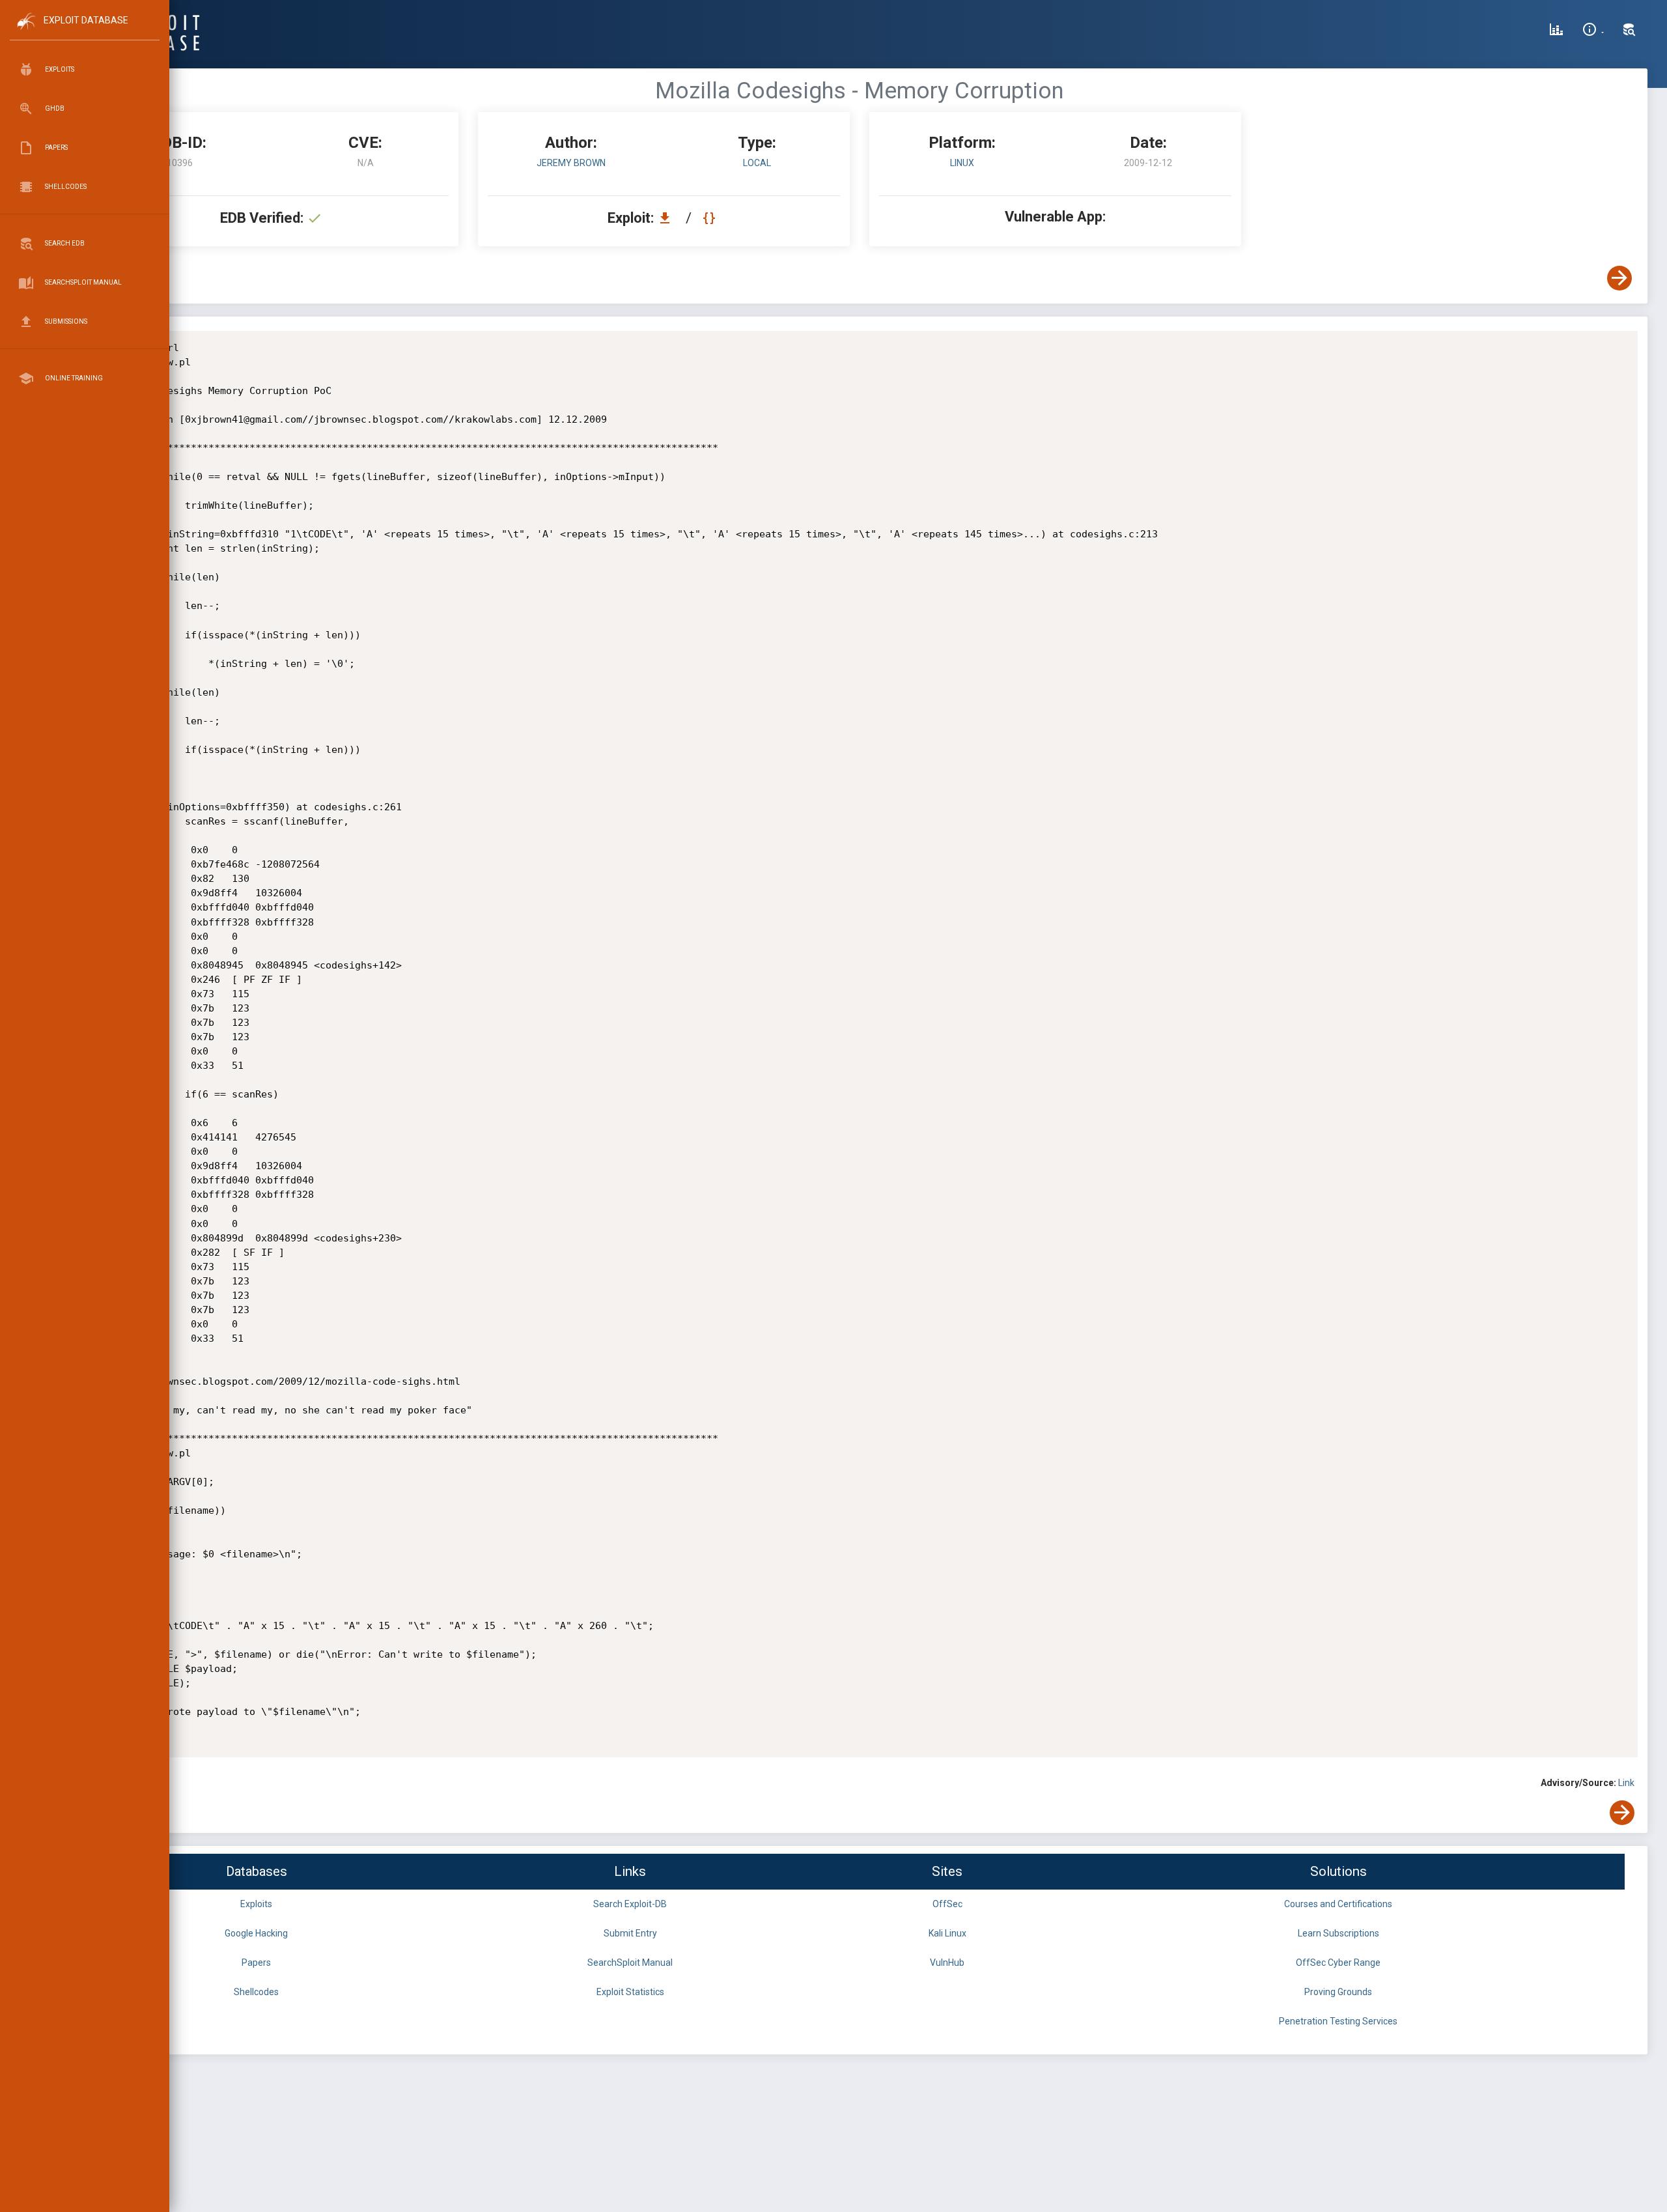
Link (1626, 1783)
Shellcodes (256, 1992)
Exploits (256, 1904)
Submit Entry (630, 1933)
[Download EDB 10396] (668, 218)
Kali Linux (947, 1933)
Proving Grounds (1338, 1992)
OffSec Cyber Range (1338, 1963)
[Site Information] (1593, 31)
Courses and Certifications (1338, 1904)
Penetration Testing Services (1338, 2021)
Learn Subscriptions (1338, 1933)
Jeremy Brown (571, 163)
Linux (962, 163)
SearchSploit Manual (630, 1963)
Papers (256, 1963)
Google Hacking (256, 1933)
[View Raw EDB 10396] (711, 218)
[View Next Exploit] (1619, 278)
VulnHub (947, 1963)
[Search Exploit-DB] (1629, 31)
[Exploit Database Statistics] (1556, 31)
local (757, 163)
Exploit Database (86, 20)
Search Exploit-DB (630, 1904)
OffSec (947, 1904)
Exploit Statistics (630, 1992)
